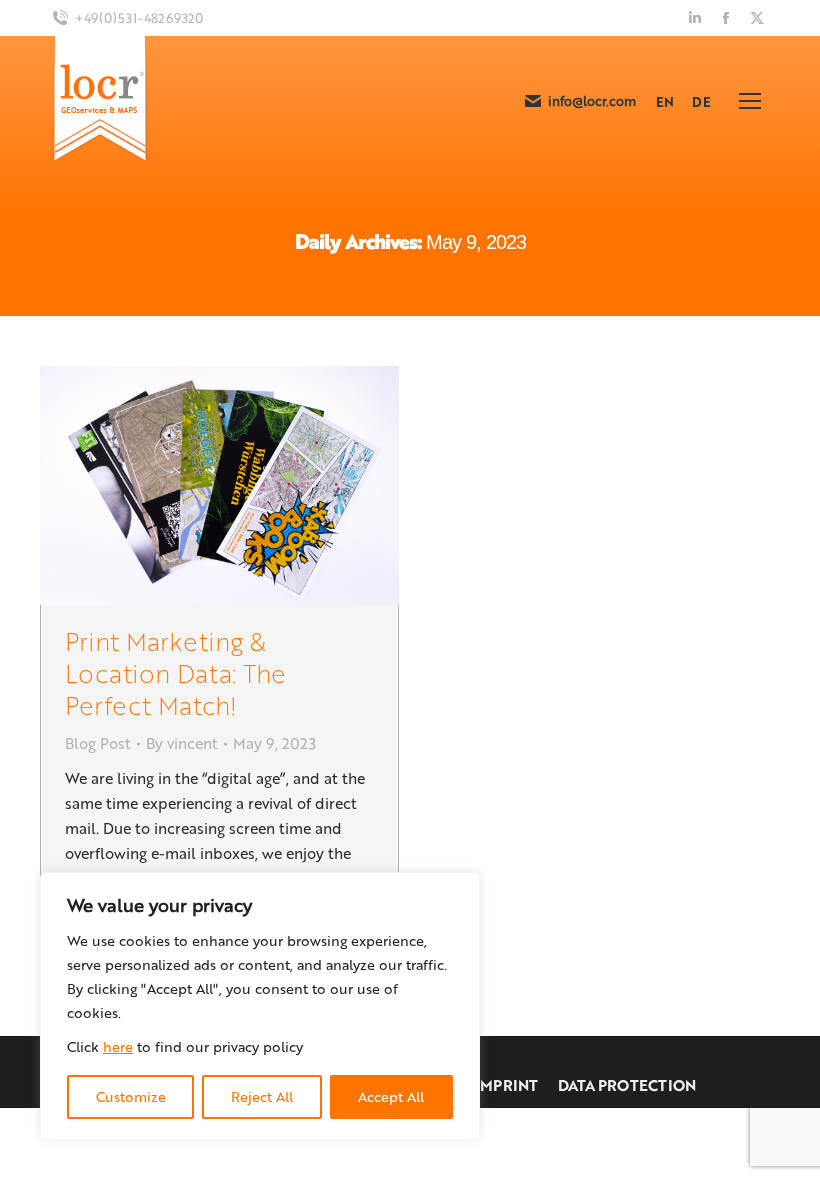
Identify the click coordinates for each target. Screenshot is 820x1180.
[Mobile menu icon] (750, 101)
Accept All (391, 1096)
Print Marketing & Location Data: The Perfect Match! (175, 672)
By (182, 743)
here (118, 1046)
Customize (131, 1096)
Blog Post (98, 743)
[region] (260, 1006)
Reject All (262, 1096)
